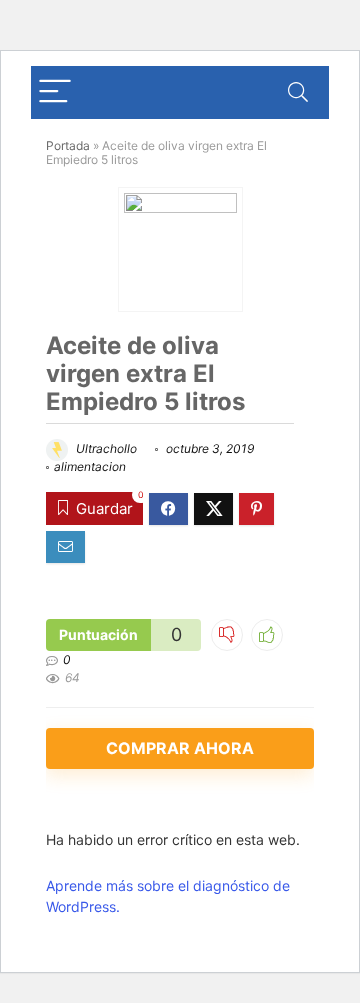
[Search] (298, 92)
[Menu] (55, 92)
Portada (68, 145)
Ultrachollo (105, 448)
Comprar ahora (180, 748)
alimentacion (90, 466)
